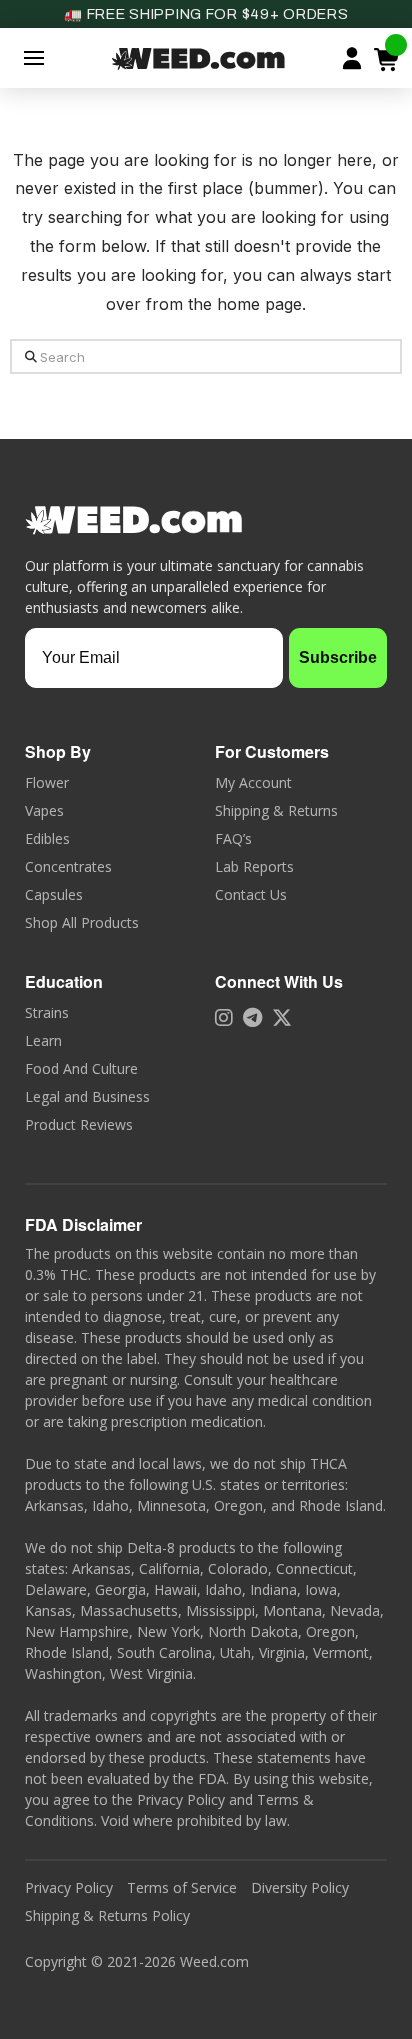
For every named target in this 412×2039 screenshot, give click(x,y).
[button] (34, 58)
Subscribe (338, 657)
